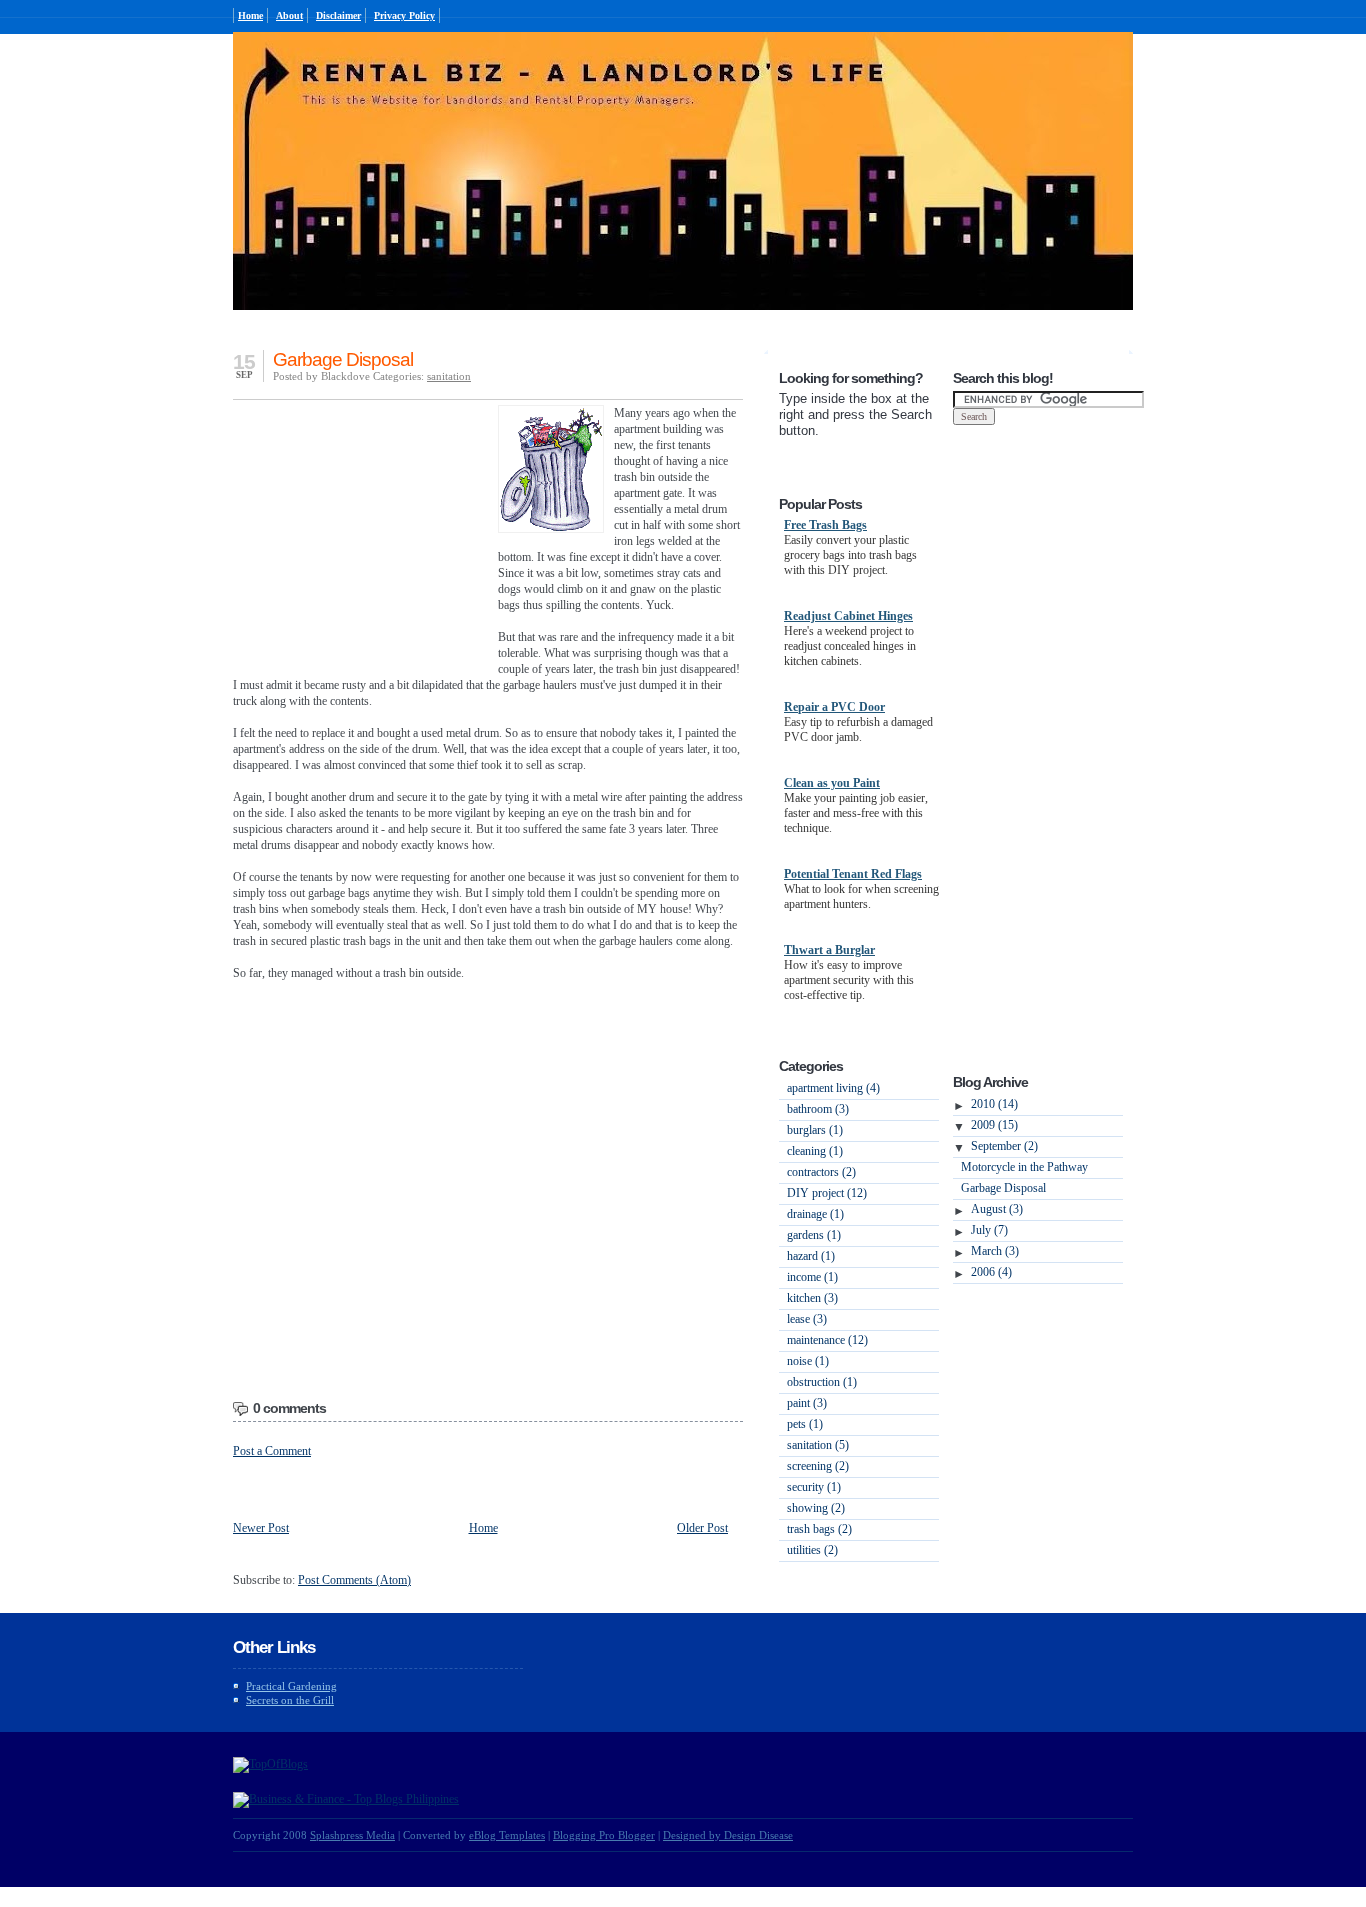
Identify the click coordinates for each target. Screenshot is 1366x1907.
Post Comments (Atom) (354, 1580)
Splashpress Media (352, 1835)
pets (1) (805, 1424)
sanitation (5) (818, 1445)
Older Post (702, 1528)
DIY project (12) (827, 1193)
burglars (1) (815, 1130)
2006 (991, 1272)
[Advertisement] (358, 535)
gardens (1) (814, 1235)
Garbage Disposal (343, 359)
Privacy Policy (404, 15)
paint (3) (807, 1403)
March (995, 1251)
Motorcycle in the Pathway (1024, 1167)
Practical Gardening (291, 1686)
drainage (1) (815, 1214)
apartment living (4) (833, 1088)
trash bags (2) (819, 1529)
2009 (994, 1125)
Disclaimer (338, 15)
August (997, 1209)
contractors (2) (821, 1172)
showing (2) (816, 1508)
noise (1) (808, 1361)
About (289, 15)
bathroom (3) (818, 1109)
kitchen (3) (812, 1298)
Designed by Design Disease (728, 1835)
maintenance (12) (827, 1340)
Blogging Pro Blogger (604, 1835)
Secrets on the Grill (290, 1700)
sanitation (449, 376)
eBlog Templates (507, 1835)
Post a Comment (272, 1451)
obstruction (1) (822, 1382)
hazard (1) (811, 1256)
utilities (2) (812, 1550)
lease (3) (807, 1319)
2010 (994, 1104)
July (989, 1230)
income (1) (812, 1277)
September (1004, 1146)
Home (250, 15)
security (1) (814, 1487)
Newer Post (261, 1528)
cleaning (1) (815, 1151)
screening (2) (818, 1466)
